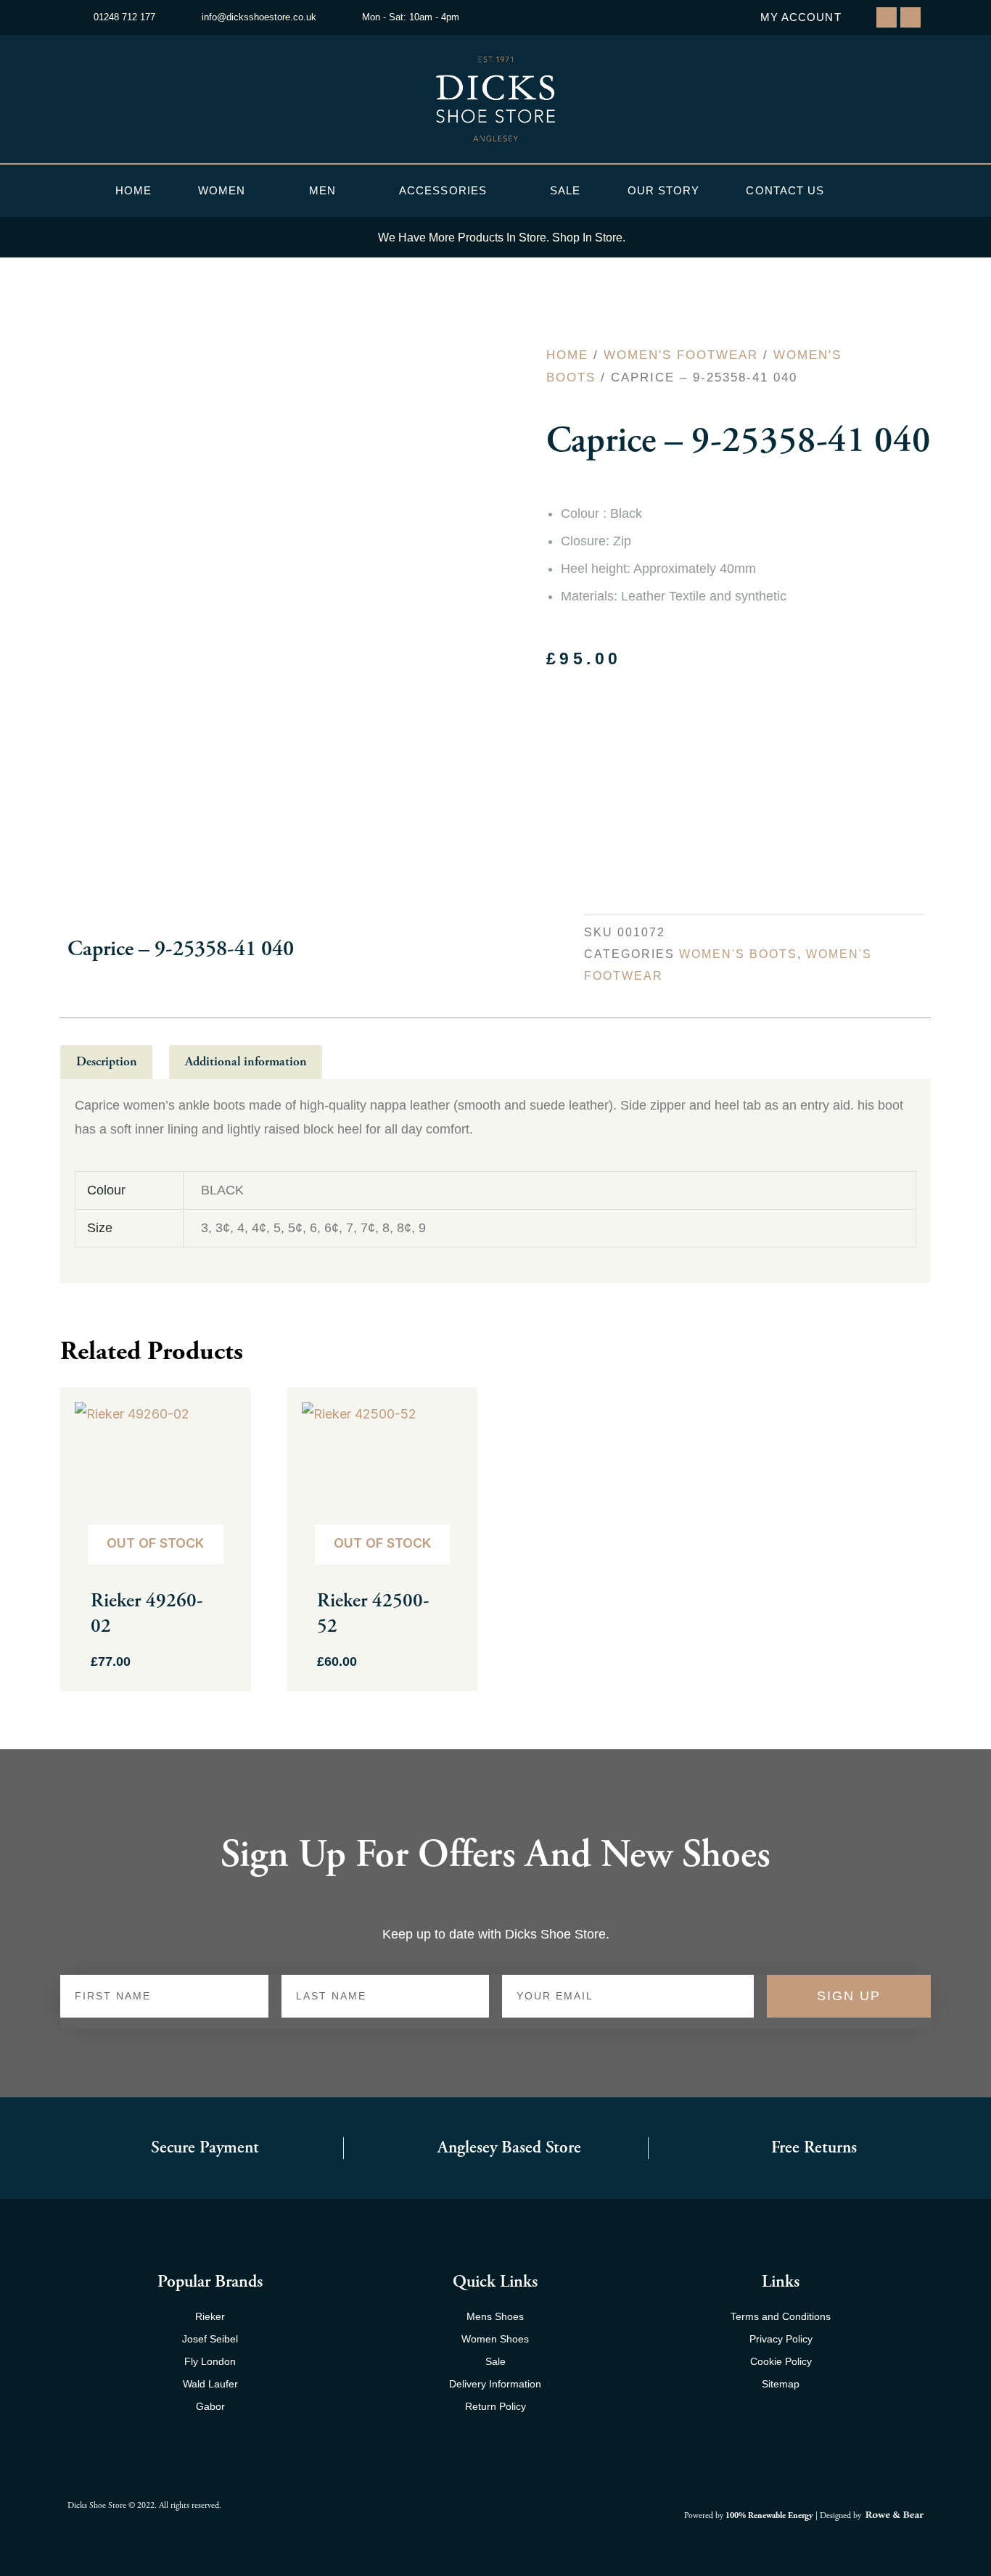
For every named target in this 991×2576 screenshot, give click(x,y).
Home (133, 190)
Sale (565, 190)
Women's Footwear (681, 355)
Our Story (664, 190)
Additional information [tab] (246, 1061)
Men (322, 190)
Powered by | (752, 2515)
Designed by (842, 2515)
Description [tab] (107, 1061)
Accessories (443, 190)
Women (222, 190)
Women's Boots (738, 954)
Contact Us (785, 190)
